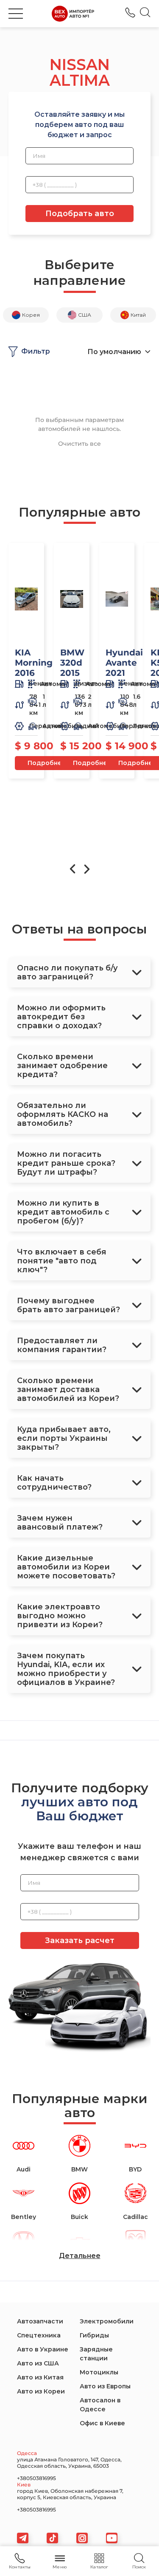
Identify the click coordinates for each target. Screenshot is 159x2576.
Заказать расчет (80, 1940)
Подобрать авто (80, 214)
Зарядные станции (96, 2354)
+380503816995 (130, 13)
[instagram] (82, 2538)
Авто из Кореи (41, 2391)
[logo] (73, 14)
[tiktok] (52, 2538)
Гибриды (94, 2335)
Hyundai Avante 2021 (124, 663)
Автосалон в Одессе (100, 2405)
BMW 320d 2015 (72, 663)
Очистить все (79, 444)
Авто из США (38, 2363)
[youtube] (112, 2538)
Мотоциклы (99, 2372)
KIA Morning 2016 (34, 663)
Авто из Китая (40, 2377)
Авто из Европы (105, 2386)
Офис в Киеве (102, 2423)
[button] (16, 14)
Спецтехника (39, 2335)
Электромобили (107, 2321)
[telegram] (23, 2538)
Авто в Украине (43, 2349)
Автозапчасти (40, 2321)
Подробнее (47, 763)
